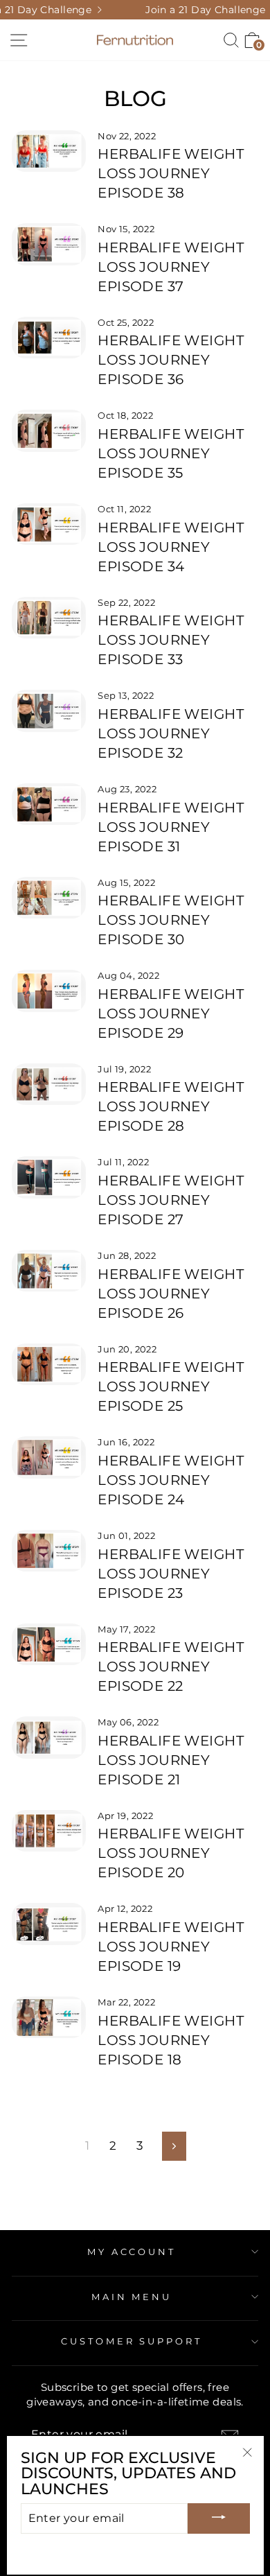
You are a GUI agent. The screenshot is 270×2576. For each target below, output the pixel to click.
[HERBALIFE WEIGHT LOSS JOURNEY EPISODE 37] (49, 244)
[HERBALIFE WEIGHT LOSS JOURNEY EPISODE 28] (49, 1084)
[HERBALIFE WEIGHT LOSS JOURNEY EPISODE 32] (49, 711)
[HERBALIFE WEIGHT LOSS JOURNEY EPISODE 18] (49, 2017)
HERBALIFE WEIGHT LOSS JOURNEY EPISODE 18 (171, 2040)
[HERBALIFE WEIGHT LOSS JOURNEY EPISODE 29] (49, 991)
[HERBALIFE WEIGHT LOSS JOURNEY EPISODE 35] (49, 430)
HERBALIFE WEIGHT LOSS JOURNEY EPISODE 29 (171, 1013)
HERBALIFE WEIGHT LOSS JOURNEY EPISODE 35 (171, 453)
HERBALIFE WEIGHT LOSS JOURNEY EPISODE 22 (171, 1666)
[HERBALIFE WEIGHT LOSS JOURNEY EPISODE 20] (49, 1831)
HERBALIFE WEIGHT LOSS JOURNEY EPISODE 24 (171, 1480)
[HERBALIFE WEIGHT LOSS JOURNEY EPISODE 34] (49, 524)
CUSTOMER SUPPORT (132, 2341)
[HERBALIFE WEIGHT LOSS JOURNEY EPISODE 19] (49, 1924)
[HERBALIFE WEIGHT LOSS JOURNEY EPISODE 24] (49, 1457)
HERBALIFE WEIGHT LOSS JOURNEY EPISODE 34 (171, 547)
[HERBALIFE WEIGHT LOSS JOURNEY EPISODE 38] (49, 151)
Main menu (132, 2297)
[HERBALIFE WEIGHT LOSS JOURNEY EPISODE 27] (49, 1177)
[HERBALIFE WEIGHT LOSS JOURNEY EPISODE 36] (49, 338)
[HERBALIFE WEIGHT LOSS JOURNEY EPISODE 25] (49, 1364)
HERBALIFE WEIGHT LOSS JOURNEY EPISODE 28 (171, 1106)
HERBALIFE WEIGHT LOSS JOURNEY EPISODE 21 (171, 1760)
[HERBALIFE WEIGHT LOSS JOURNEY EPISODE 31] (49, 804)
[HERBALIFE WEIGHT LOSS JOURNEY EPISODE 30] (49, 898)
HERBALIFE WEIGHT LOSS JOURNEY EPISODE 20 (171, 1853)
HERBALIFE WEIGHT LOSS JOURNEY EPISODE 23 (171, 1574)
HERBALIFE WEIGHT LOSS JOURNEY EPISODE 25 (171, 1386)
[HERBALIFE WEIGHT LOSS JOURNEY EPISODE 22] (49, 1644)
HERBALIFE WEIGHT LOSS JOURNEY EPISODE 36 (171, 360)
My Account (132, 2252)
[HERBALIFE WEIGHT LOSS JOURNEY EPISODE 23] (49, 1551)
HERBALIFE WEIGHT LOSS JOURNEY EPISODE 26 (171, 1294)
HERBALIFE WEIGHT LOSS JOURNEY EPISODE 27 (171, 1200)
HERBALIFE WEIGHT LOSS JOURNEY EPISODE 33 (171, 640)
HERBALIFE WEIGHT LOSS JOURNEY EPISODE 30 (171, 920)
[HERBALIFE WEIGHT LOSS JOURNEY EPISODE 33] (49, 618)
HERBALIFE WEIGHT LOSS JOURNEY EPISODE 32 (171, 733)
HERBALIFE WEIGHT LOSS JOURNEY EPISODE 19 (171, 1947)
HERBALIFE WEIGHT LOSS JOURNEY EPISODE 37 (171, 267)
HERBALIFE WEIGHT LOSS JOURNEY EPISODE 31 (171, 827)
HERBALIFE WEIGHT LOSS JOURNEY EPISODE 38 (171, 173)
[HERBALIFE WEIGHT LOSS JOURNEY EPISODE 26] (49, 1271)
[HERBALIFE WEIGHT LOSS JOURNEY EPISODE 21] (49, 1737)
